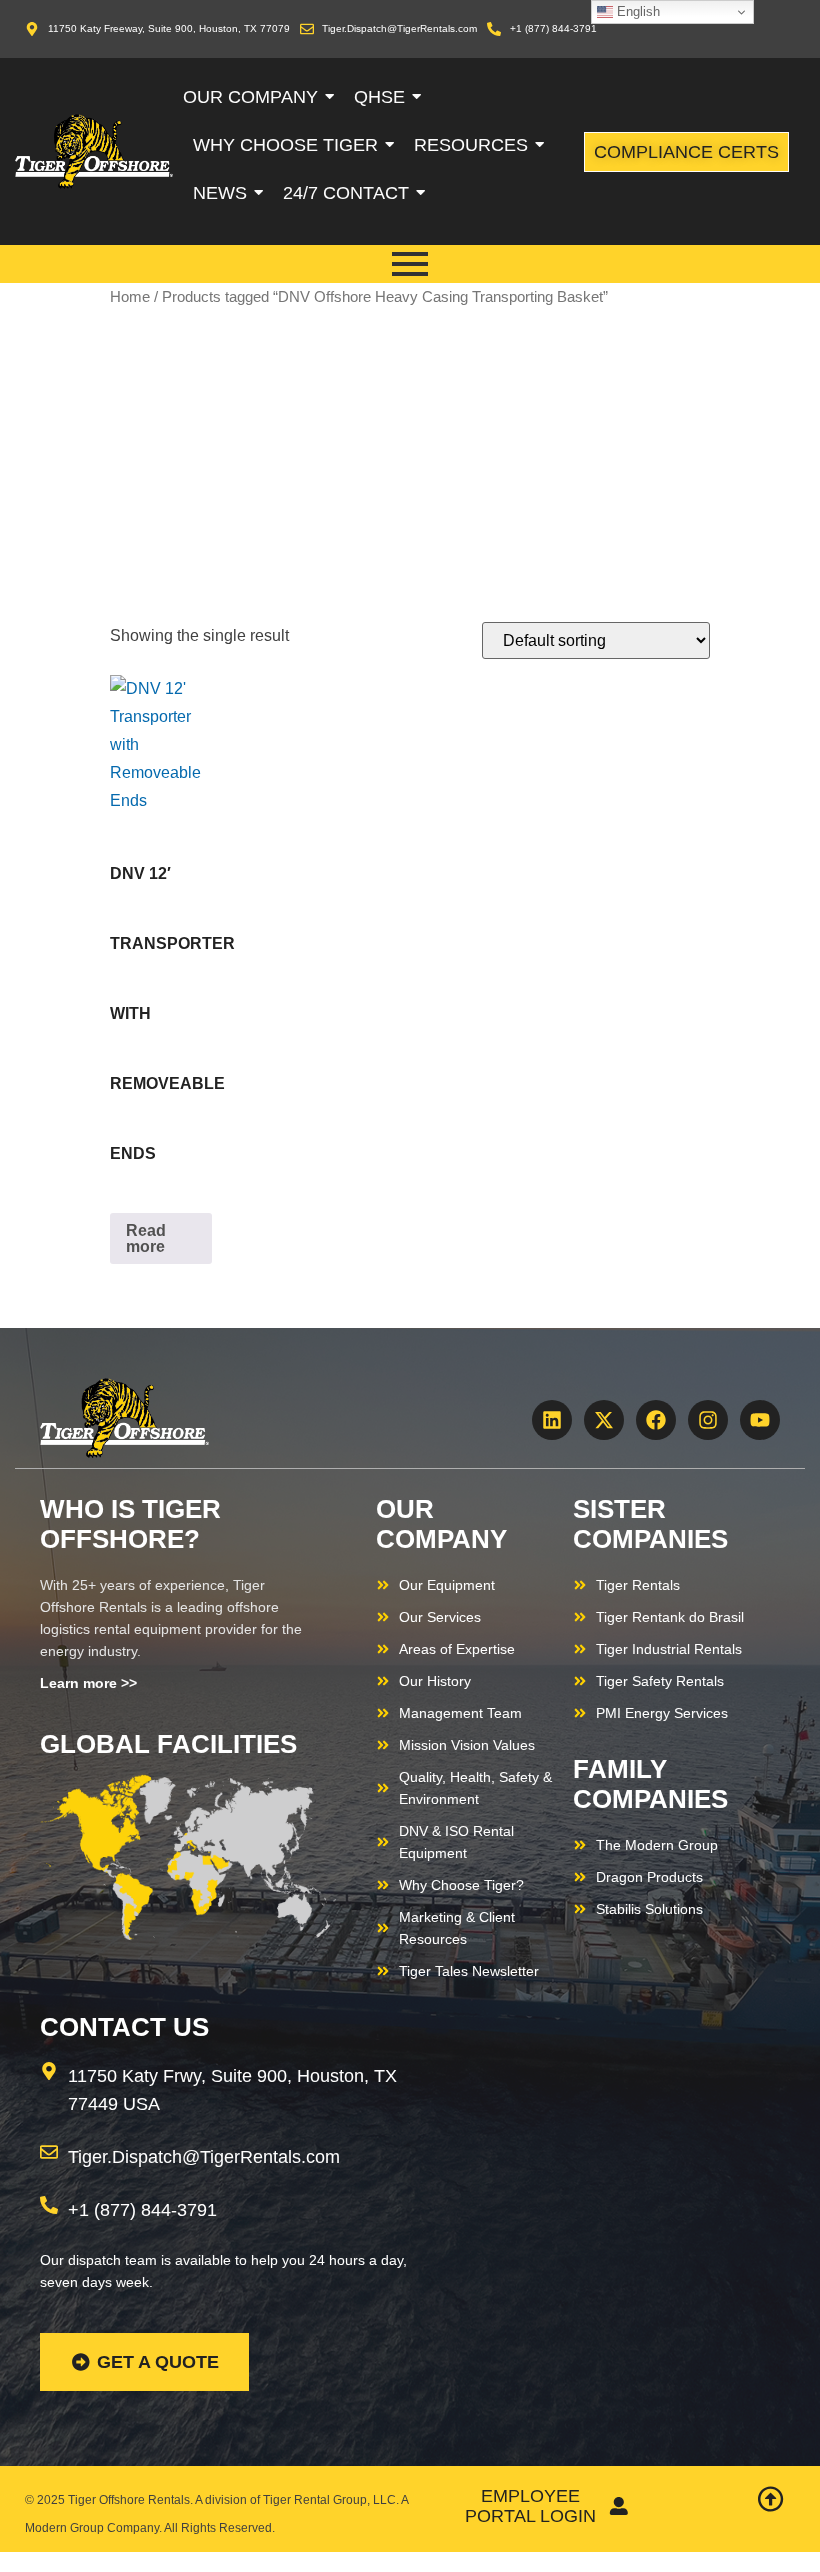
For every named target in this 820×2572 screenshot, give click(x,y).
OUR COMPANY (441, 1524)
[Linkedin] (552, 1420)
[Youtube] (760, 1420)
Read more (146, 1238)
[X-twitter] (604, 1420)
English (636, 11)
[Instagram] (708, 1420)
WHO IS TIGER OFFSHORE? (130, 1524)
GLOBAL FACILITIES (168, 1744)
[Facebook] (656, 1420)
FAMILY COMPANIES (650, 1784)
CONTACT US (124, 2027)
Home (130, 297)
